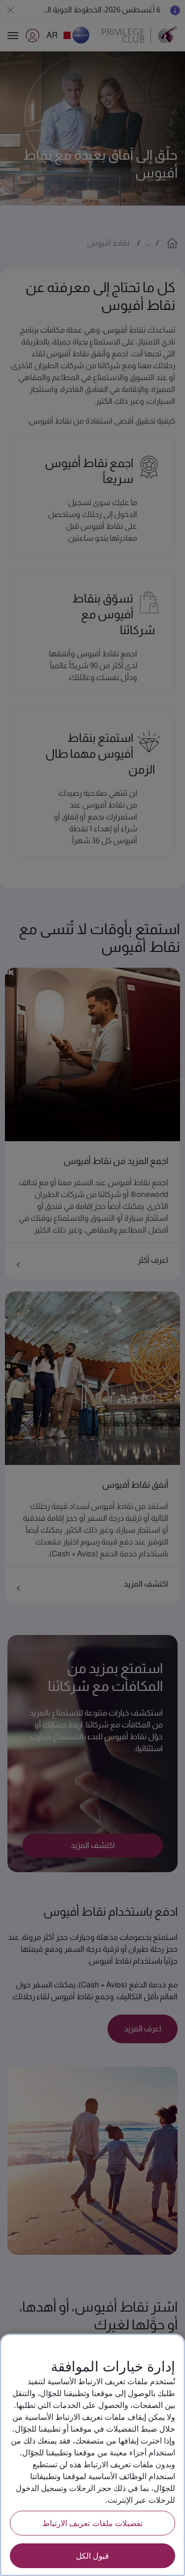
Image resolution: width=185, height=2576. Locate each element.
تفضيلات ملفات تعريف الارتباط (92, 2523)
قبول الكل (92, 2555)
